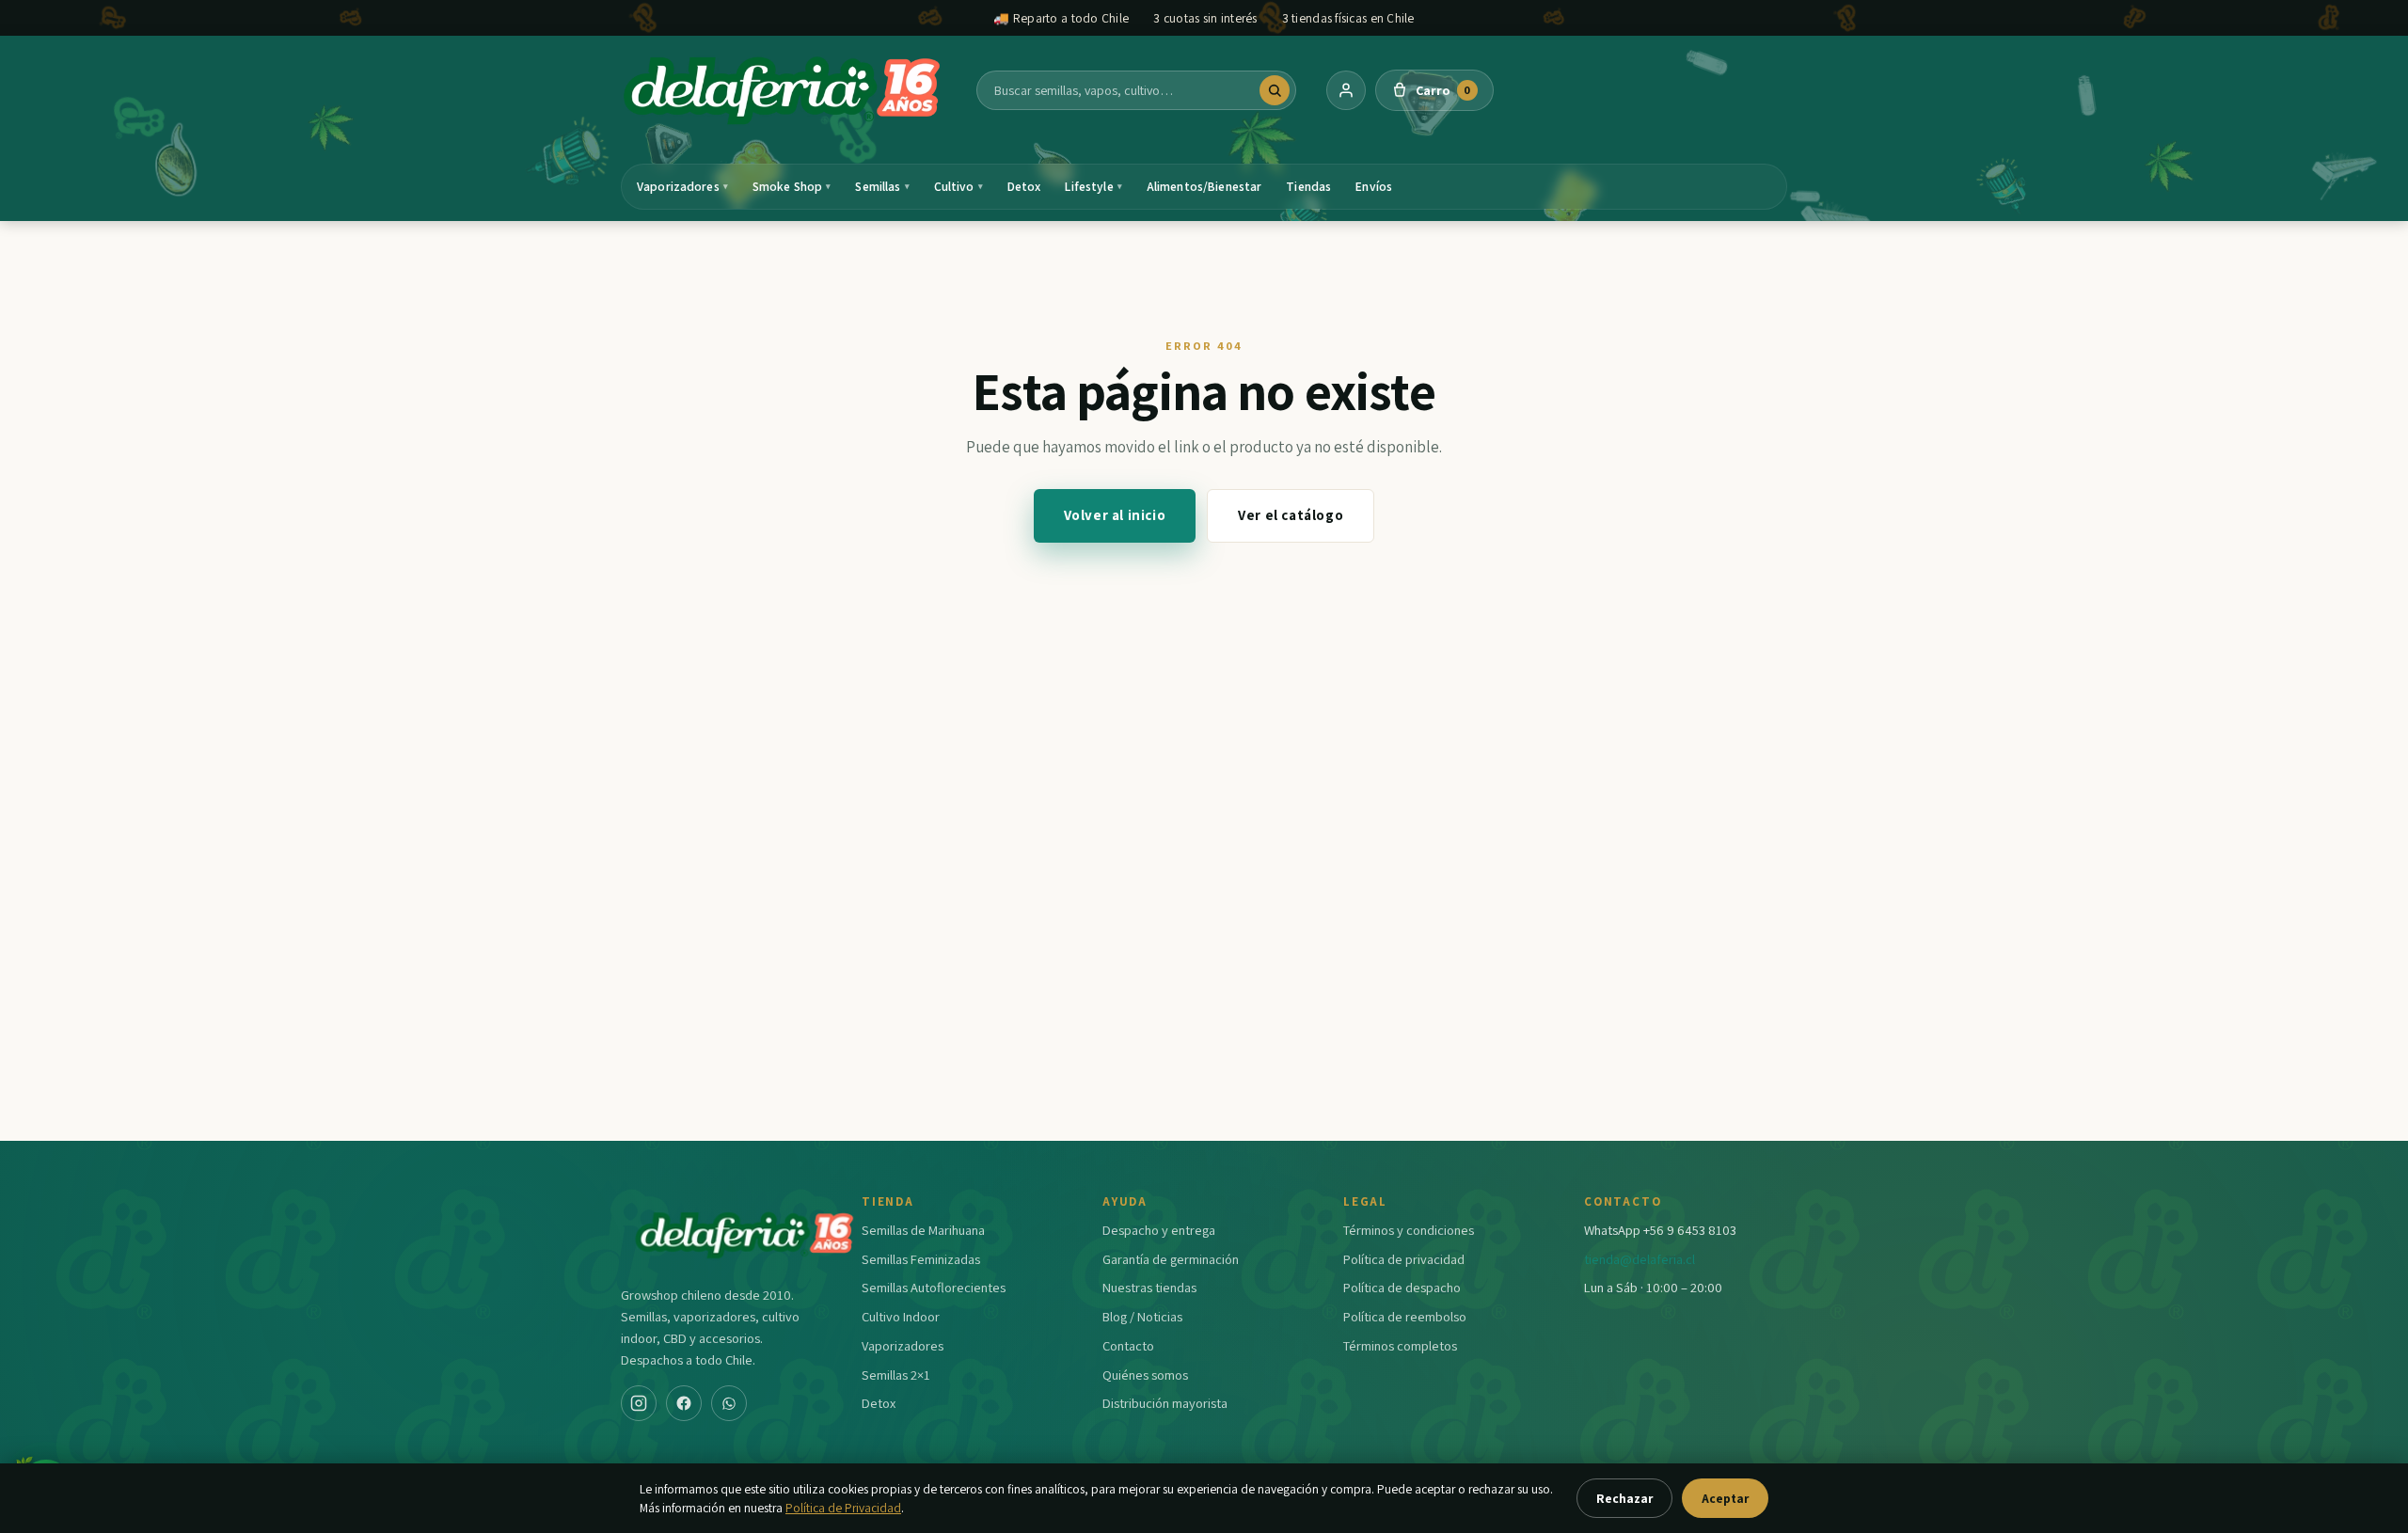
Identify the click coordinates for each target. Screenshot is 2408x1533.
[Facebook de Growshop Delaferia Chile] (684, 1403)
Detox (1024, 186)
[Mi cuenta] (1346, 90)
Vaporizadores (682, 186)
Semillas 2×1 (896, 1375)
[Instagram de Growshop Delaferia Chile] (639, 1403)
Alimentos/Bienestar (1204, 186)
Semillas (882, 186)
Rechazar (1624, 1498)
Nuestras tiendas (1149, 1287)
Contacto (1128, 1345)
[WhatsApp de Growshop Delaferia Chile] (729, 1403)
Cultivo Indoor (901, 1316)
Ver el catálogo (1291, 515)
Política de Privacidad (843, 1508)
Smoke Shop (792, 186)
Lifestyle (1093, 186)
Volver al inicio (1115, 515)
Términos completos (1400, 1345)
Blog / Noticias (1142, 1316)
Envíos (1374, 186)
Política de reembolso (1405, 1316)
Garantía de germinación (1171, 1259)
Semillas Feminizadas (921, 1259)
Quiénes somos (1145, 1375)
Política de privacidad (1404, 1259)
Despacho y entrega (1159, 1230)
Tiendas (1308, 186)
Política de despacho (1402, 1287)
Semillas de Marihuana (923, 1230)
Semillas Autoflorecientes (934, 1287)
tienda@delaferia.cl (1640, 1259)
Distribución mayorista (1165, 1403)
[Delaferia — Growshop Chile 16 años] (784, 90)
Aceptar (1725, 1498)
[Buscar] (1275, 90)
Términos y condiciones (1409, 1230)
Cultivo (958, 186)
